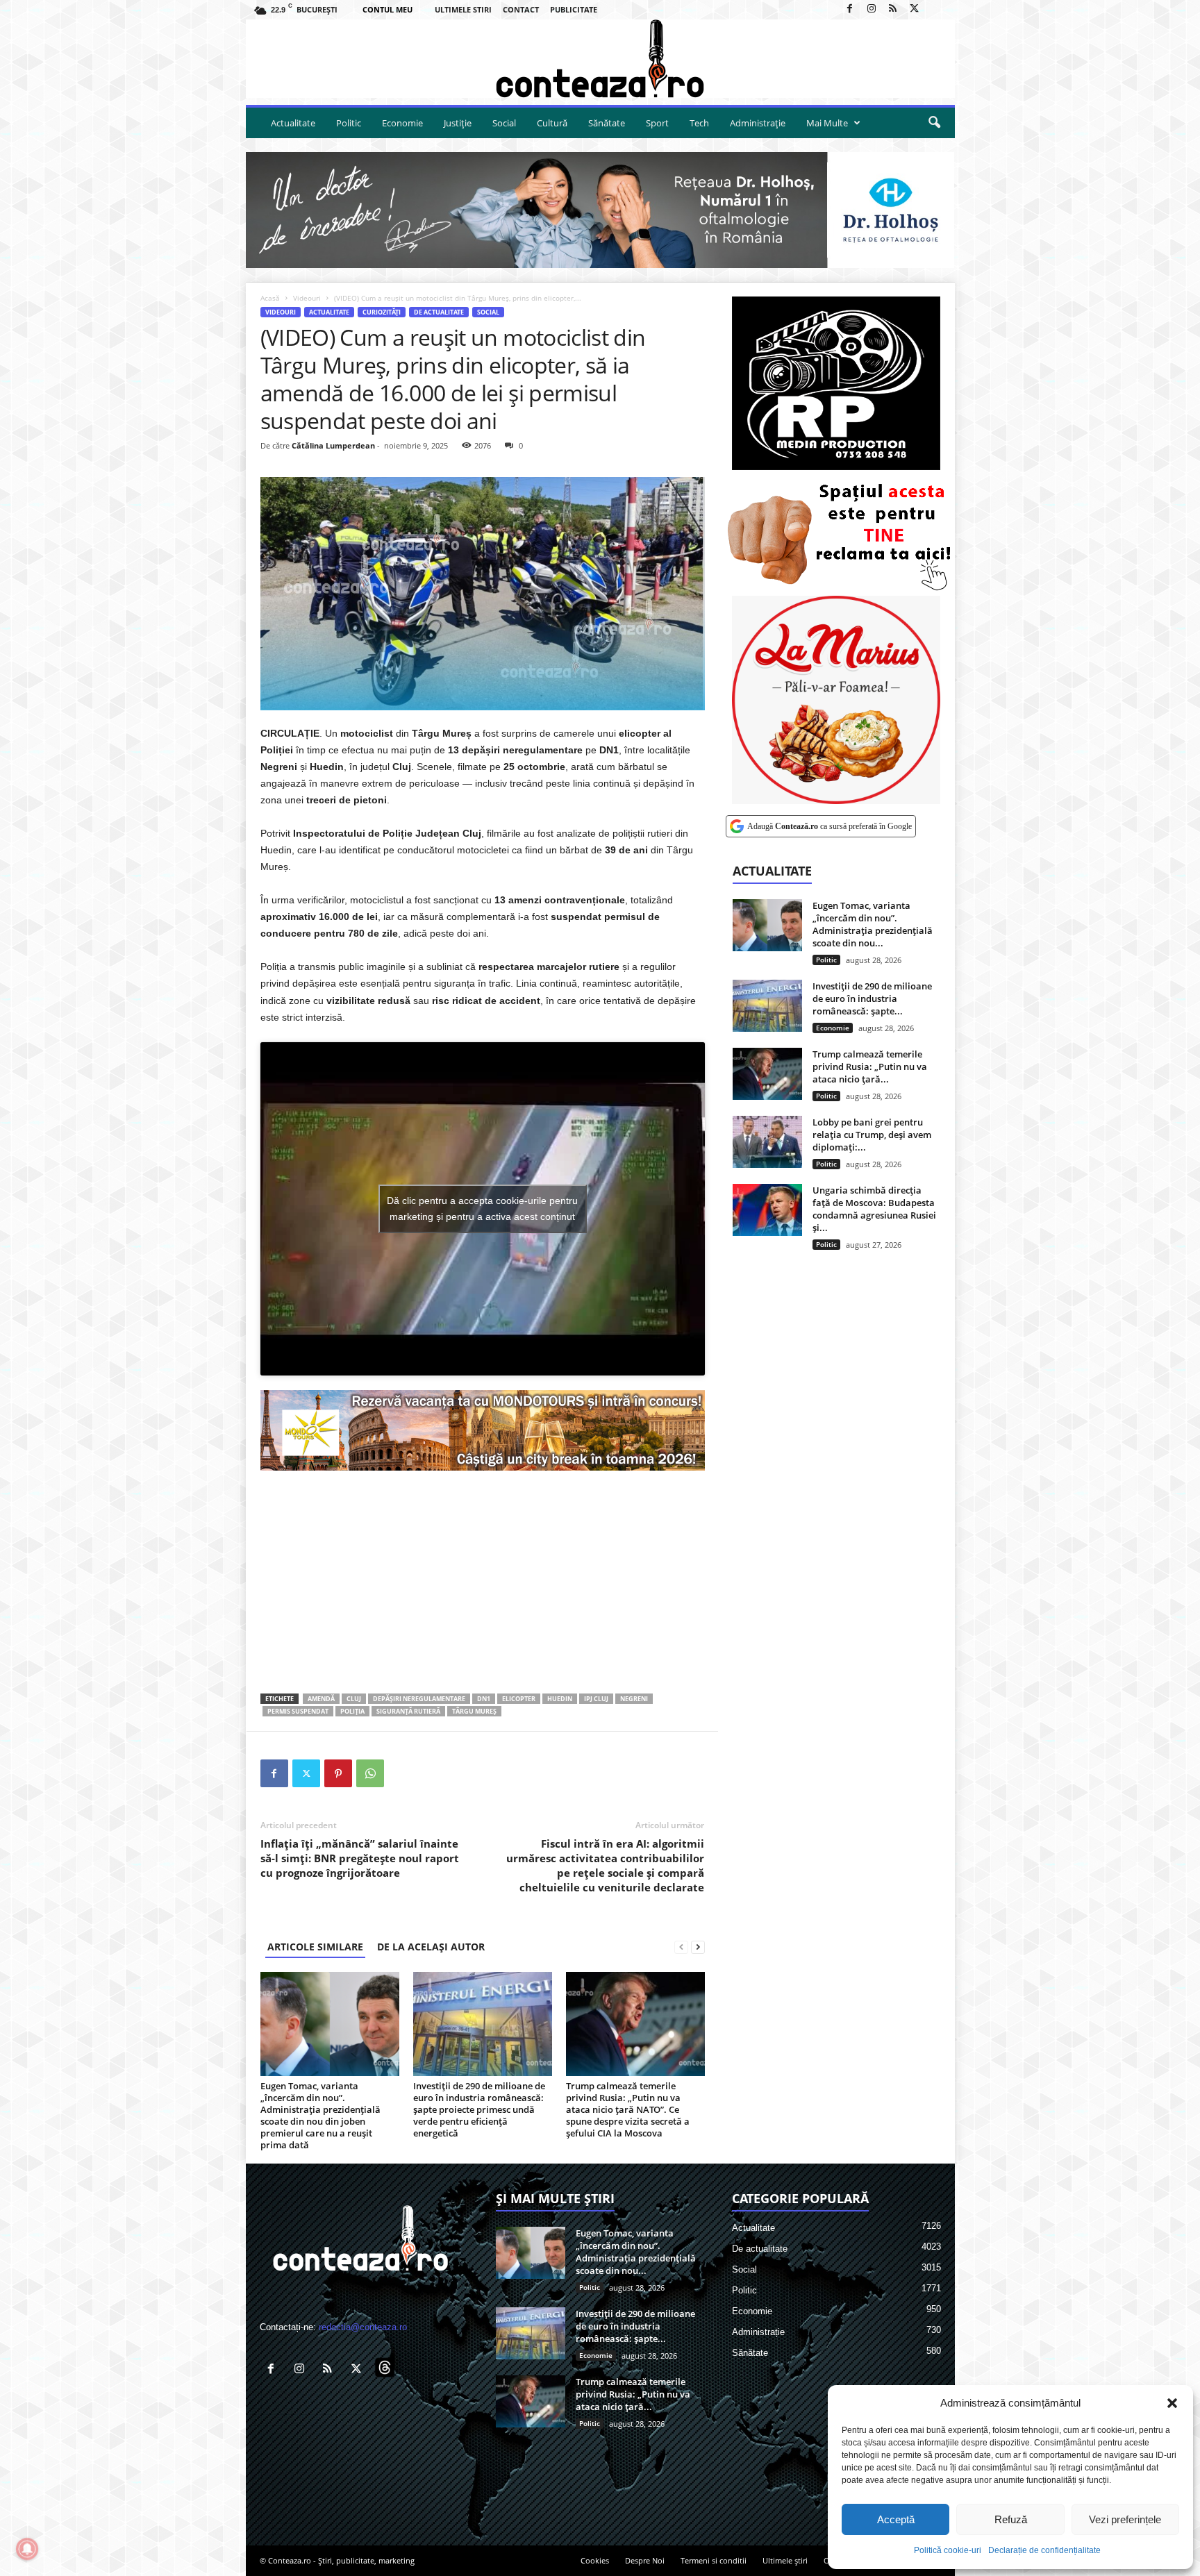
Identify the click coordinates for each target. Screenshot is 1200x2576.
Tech (699, 123)
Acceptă (896, 2519)
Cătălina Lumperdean (333, 445)
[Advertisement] (483, 1582)
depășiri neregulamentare (419, 1699)
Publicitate (574, 9)
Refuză (1011, 2519)
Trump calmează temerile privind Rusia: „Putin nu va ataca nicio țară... (870, 1067)
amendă (321, 1699)
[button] (1172, 2403)
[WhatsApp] (370, 1773)
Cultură (552, 123)
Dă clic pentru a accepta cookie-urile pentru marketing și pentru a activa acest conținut (482, 1208)
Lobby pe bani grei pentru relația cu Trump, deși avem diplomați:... (872, 1135)
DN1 (484, 1699)
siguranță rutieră (408, 1711)
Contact (521, 9)
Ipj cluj (596, 1699)
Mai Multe (827, 123)
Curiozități (382, 312)
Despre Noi (645, 2560)
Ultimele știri (785, 2560)
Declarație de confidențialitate (1044, 2550)
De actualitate (439, 312)
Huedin (560, 1699)
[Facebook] (850, 9)
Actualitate (293, 123)
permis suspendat (298, 1711)
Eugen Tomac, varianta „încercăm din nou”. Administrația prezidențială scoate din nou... (873, 924)
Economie (402, 123)
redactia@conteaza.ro (363, 2327)
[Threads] (936, 9)
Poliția (352, 1711)
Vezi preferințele (1125, 2519)
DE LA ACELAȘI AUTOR (431, 1947)
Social (504, 123)
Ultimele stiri (463, 9)
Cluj (354, 1699)
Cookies (595, 2560)
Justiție (458, 123)
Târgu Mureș (474, 1711)
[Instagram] (872, 9)
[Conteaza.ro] (600, 59)
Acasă (270, 298)
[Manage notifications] (27, 2549)
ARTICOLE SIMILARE (315, 1947)
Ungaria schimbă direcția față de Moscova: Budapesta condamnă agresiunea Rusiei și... (874, 1209)
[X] (915, 9)
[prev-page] (681, 1947)
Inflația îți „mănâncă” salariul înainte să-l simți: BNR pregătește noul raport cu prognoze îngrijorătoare (360, 1858)
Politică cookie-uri (948, 2550)
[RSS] (893, 9)
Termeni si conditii (714, 2560)
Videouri (307, 298)
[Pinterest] (338, 1773)
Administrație (758, 123)
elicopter (519, 1699)
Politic (349, 123)
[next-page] (698, 1947)
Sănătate (607, 123)
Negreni (634, 1699)
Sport (657, 123)
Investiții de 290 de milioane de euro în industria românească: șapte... (872, 998)
